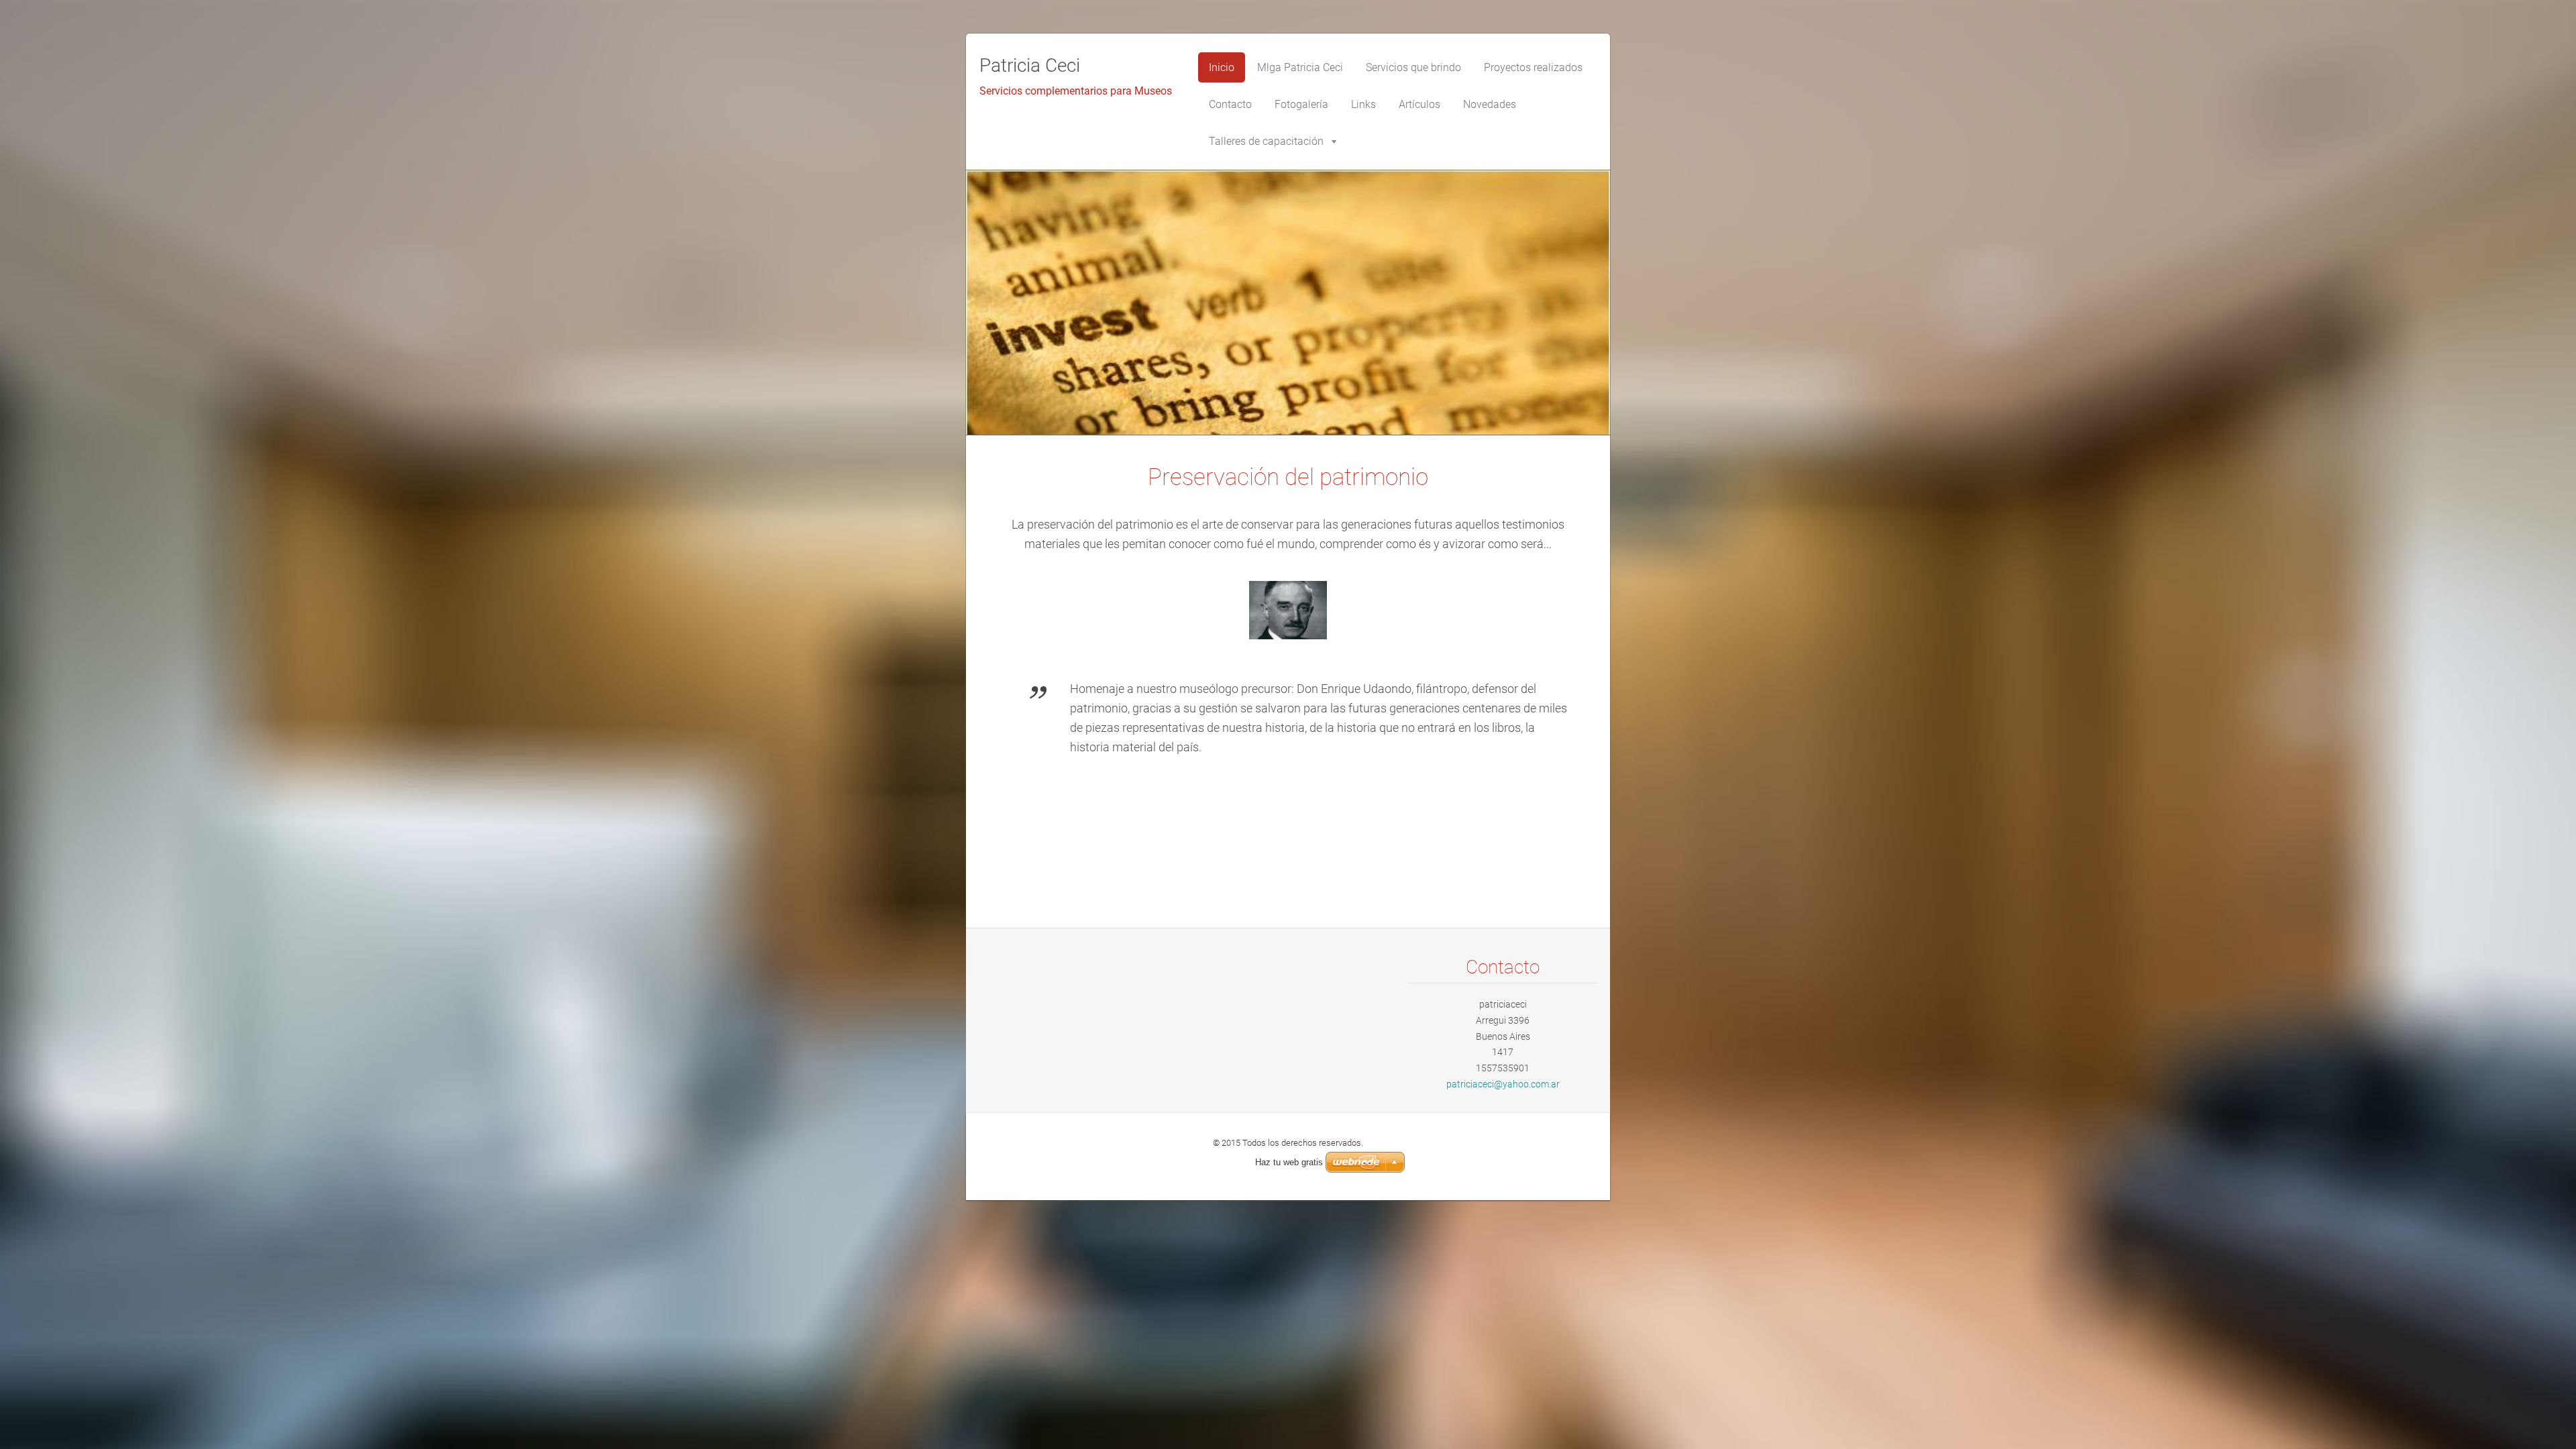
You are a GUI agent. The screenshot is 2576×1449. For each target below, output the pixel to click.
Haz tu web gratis (1289, 1162)
